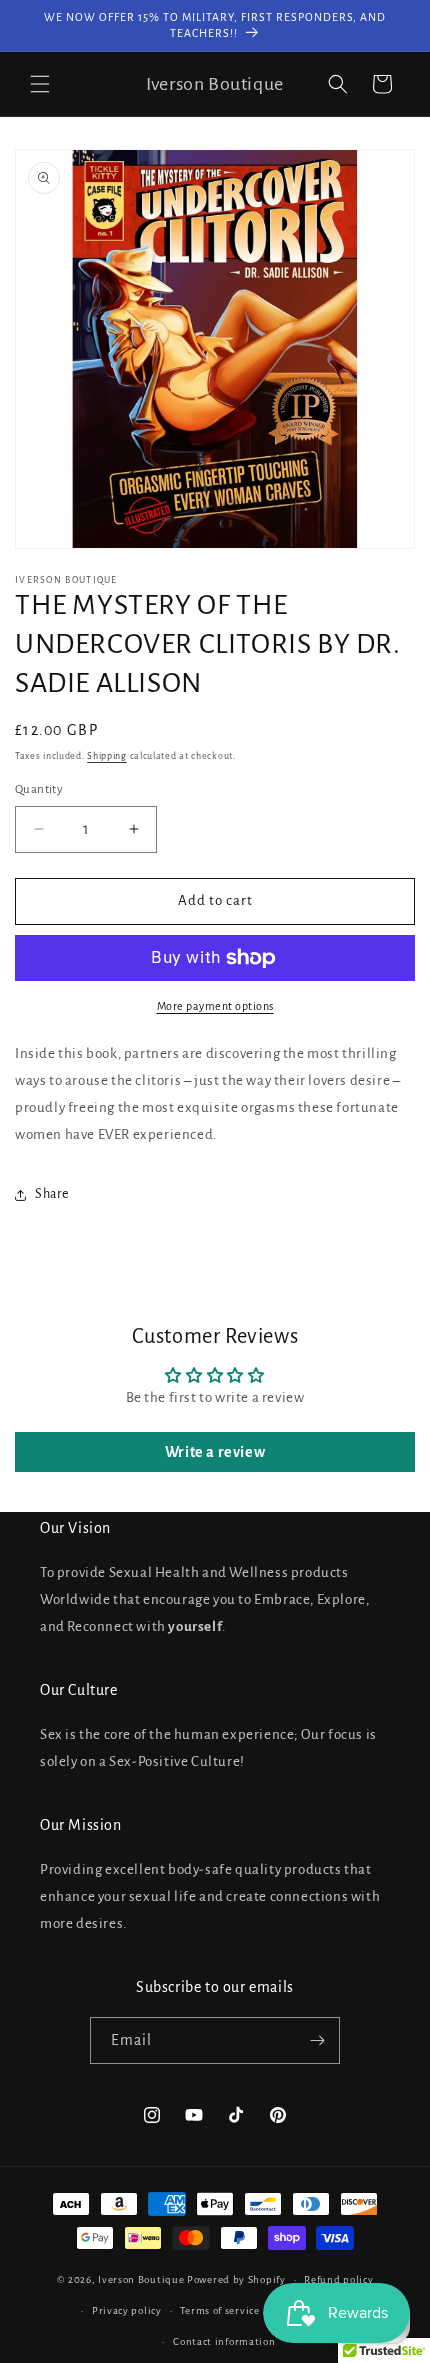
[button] (40, 84)
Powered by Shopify (236, 2279)
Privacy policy (127, 2310)
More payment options (215, 1006)
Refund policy (338, 2279)
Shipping (107, 756)
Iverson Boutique (141, 2279)
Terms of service (219, 2310)
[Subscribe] (317, 2040)
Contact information (224, 2341)
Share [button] (52, 1194)
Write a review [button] (215, 1452)
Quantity (39, 789)
